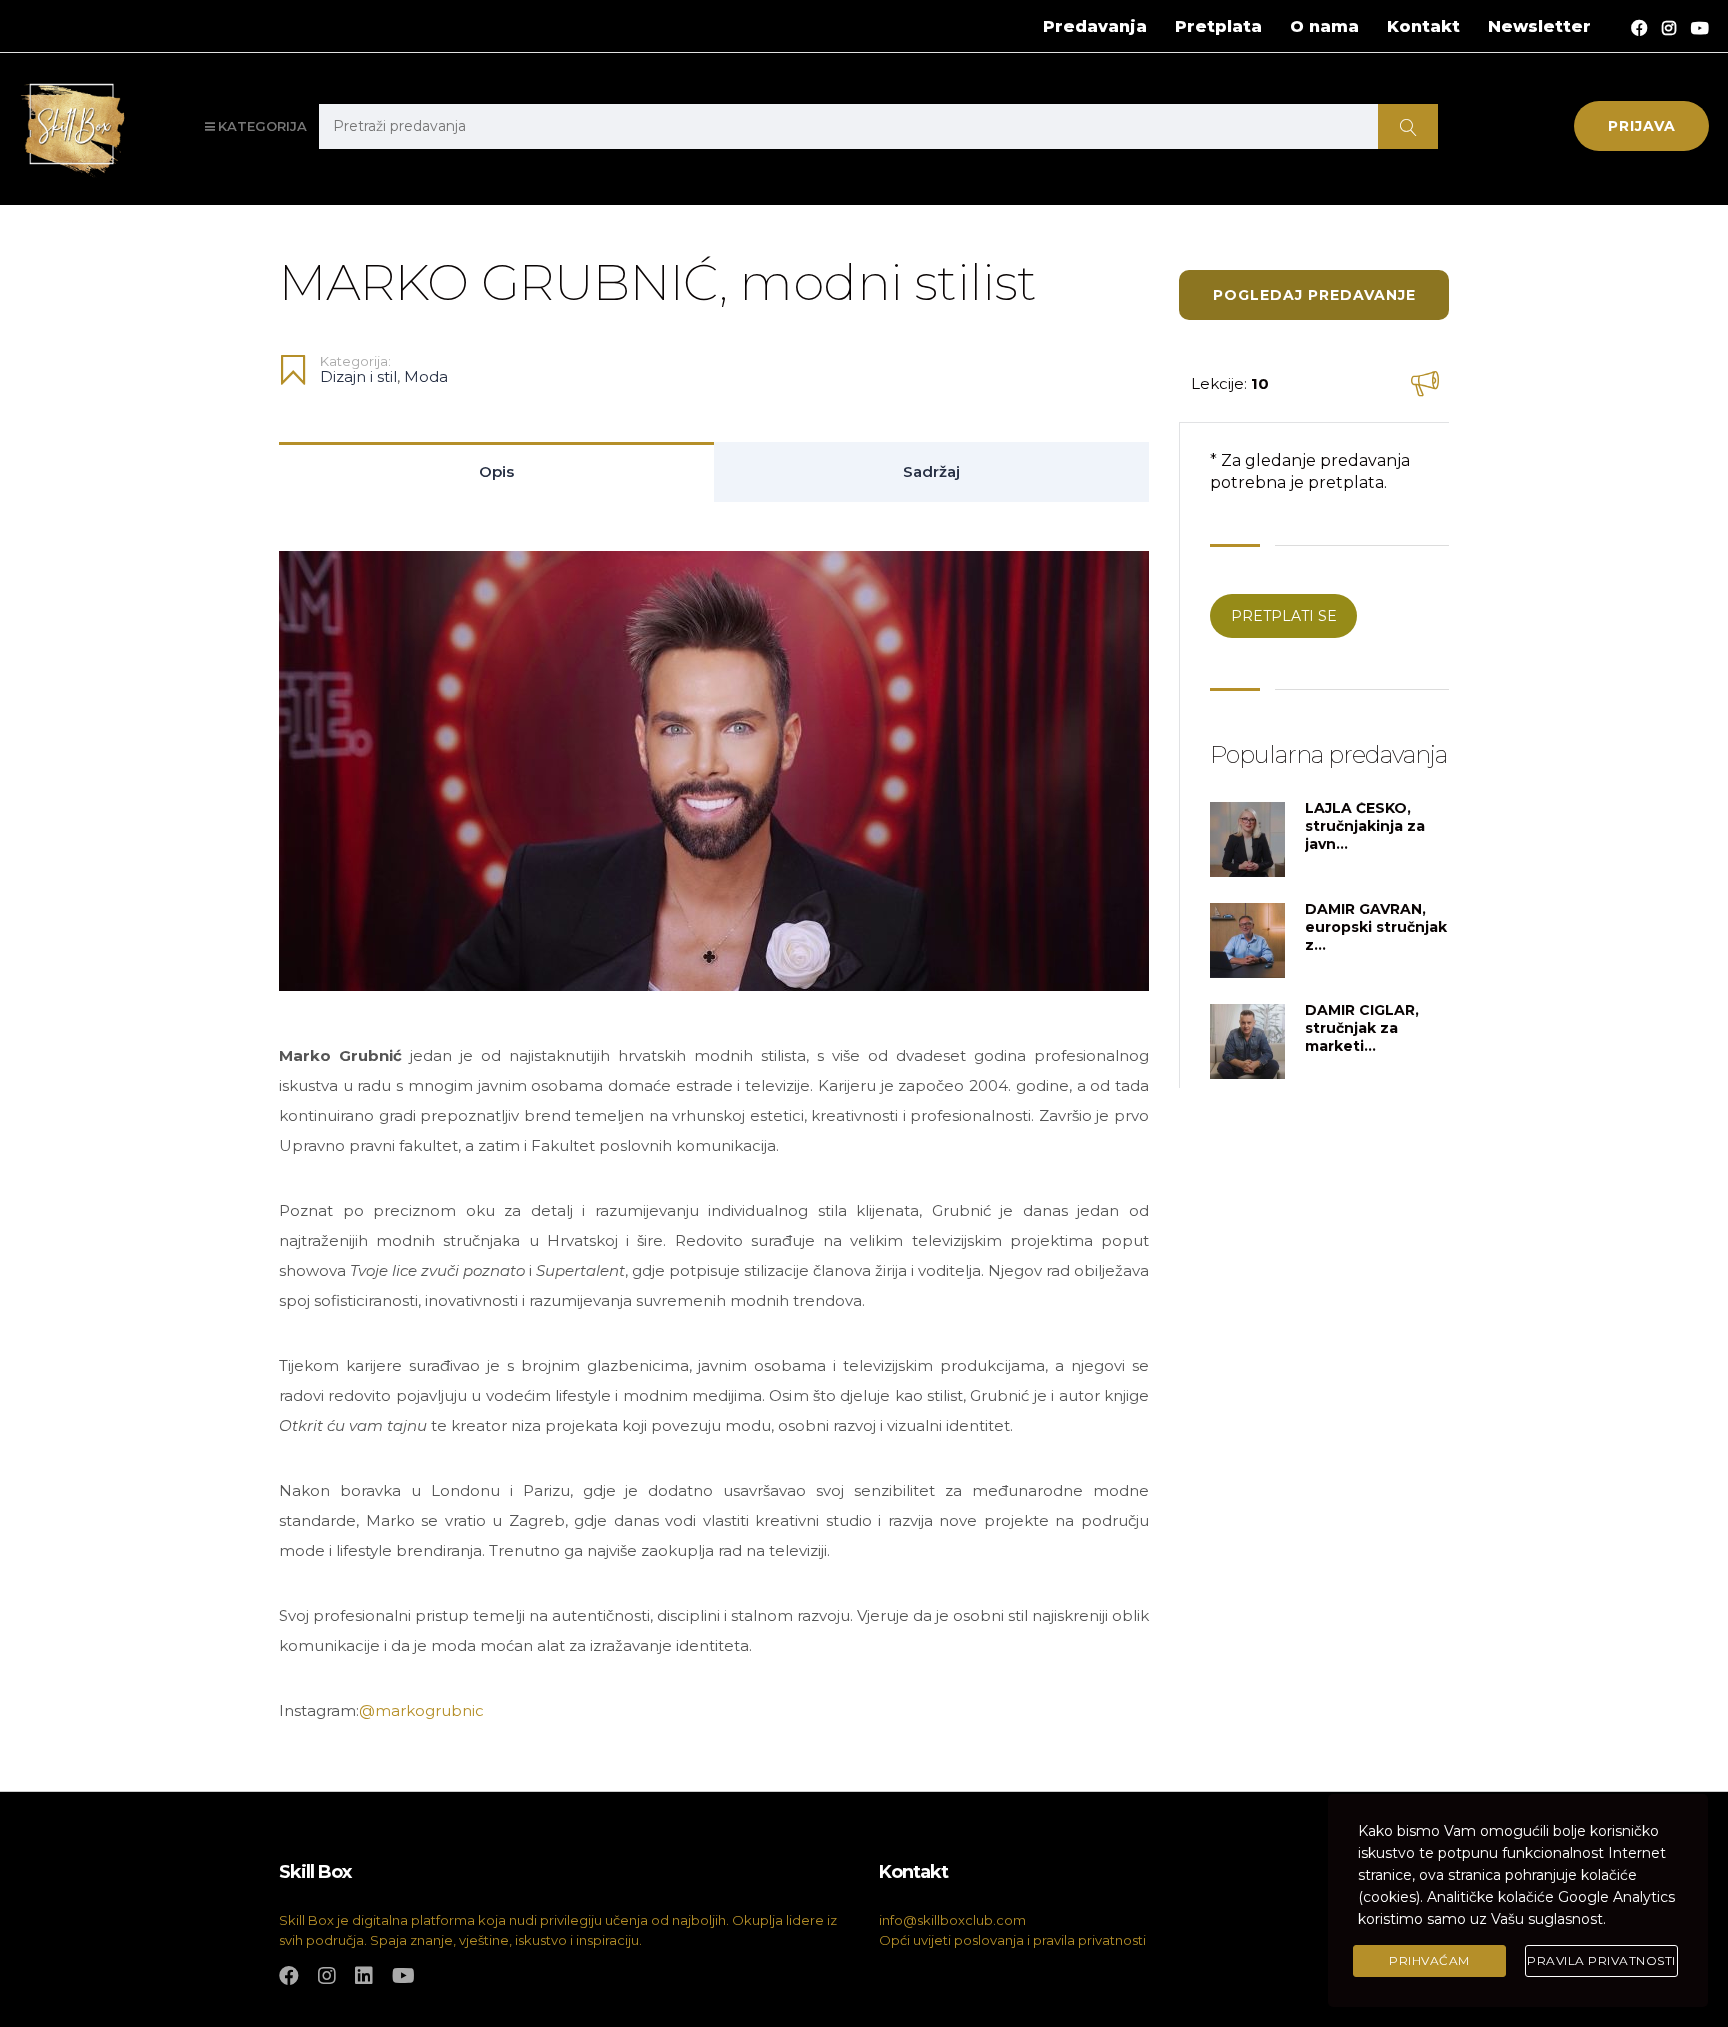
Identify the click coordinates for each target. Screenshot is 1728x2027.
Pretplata (1218, 26)
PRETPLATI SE (1284, 616)
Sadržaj (931, 471)
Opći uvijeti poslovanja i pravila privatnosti (1012, 1940)
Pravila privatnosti (1601, 1960)
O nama (1324, 26)
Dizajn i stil (358, 376)
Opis (496, 471)
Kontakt (1423, 26)
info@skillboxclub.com (952, 1920)
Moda (426, 376)
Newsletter (1539, 26)
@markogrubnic (421, 1710)
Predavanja (1095, 26)
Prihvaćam (1429, 1960)
